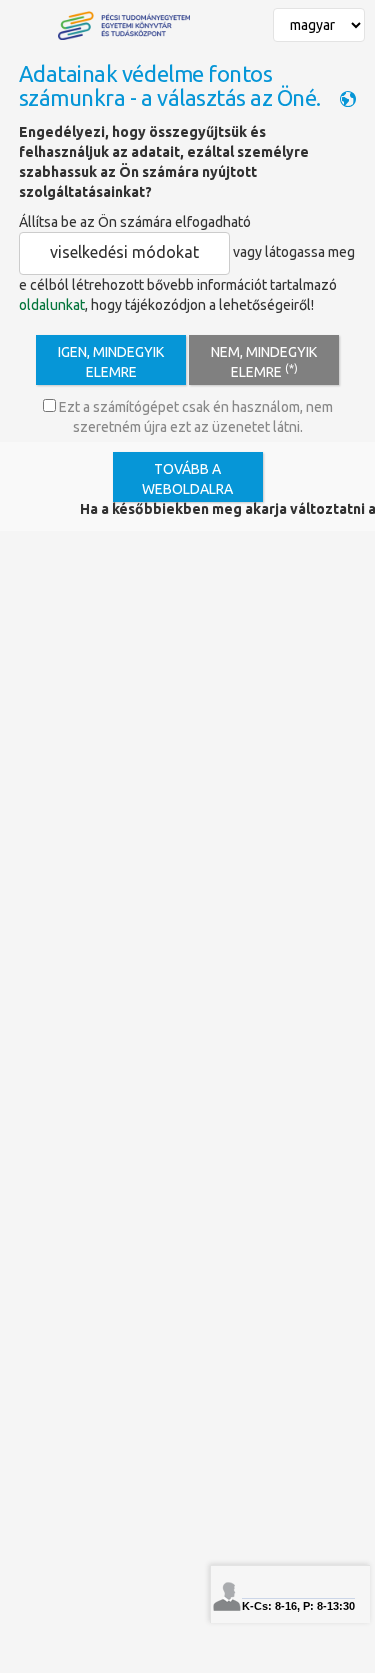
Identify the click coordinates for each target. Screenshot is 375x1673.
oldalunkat (52, 305)
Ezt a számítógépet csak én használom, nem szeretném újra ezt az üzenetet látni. (194, 417)
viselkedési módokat (124, 252)
